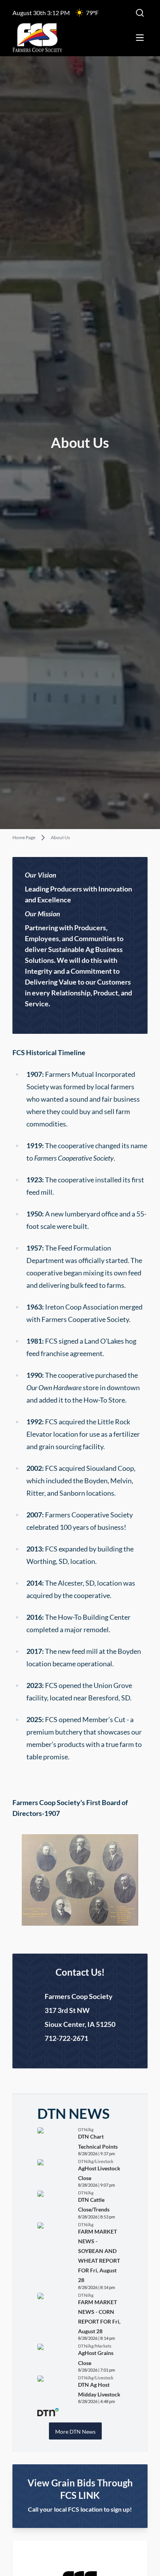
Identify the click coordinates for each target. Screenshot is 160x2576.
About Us (60, 838)
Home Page (24, 838)
